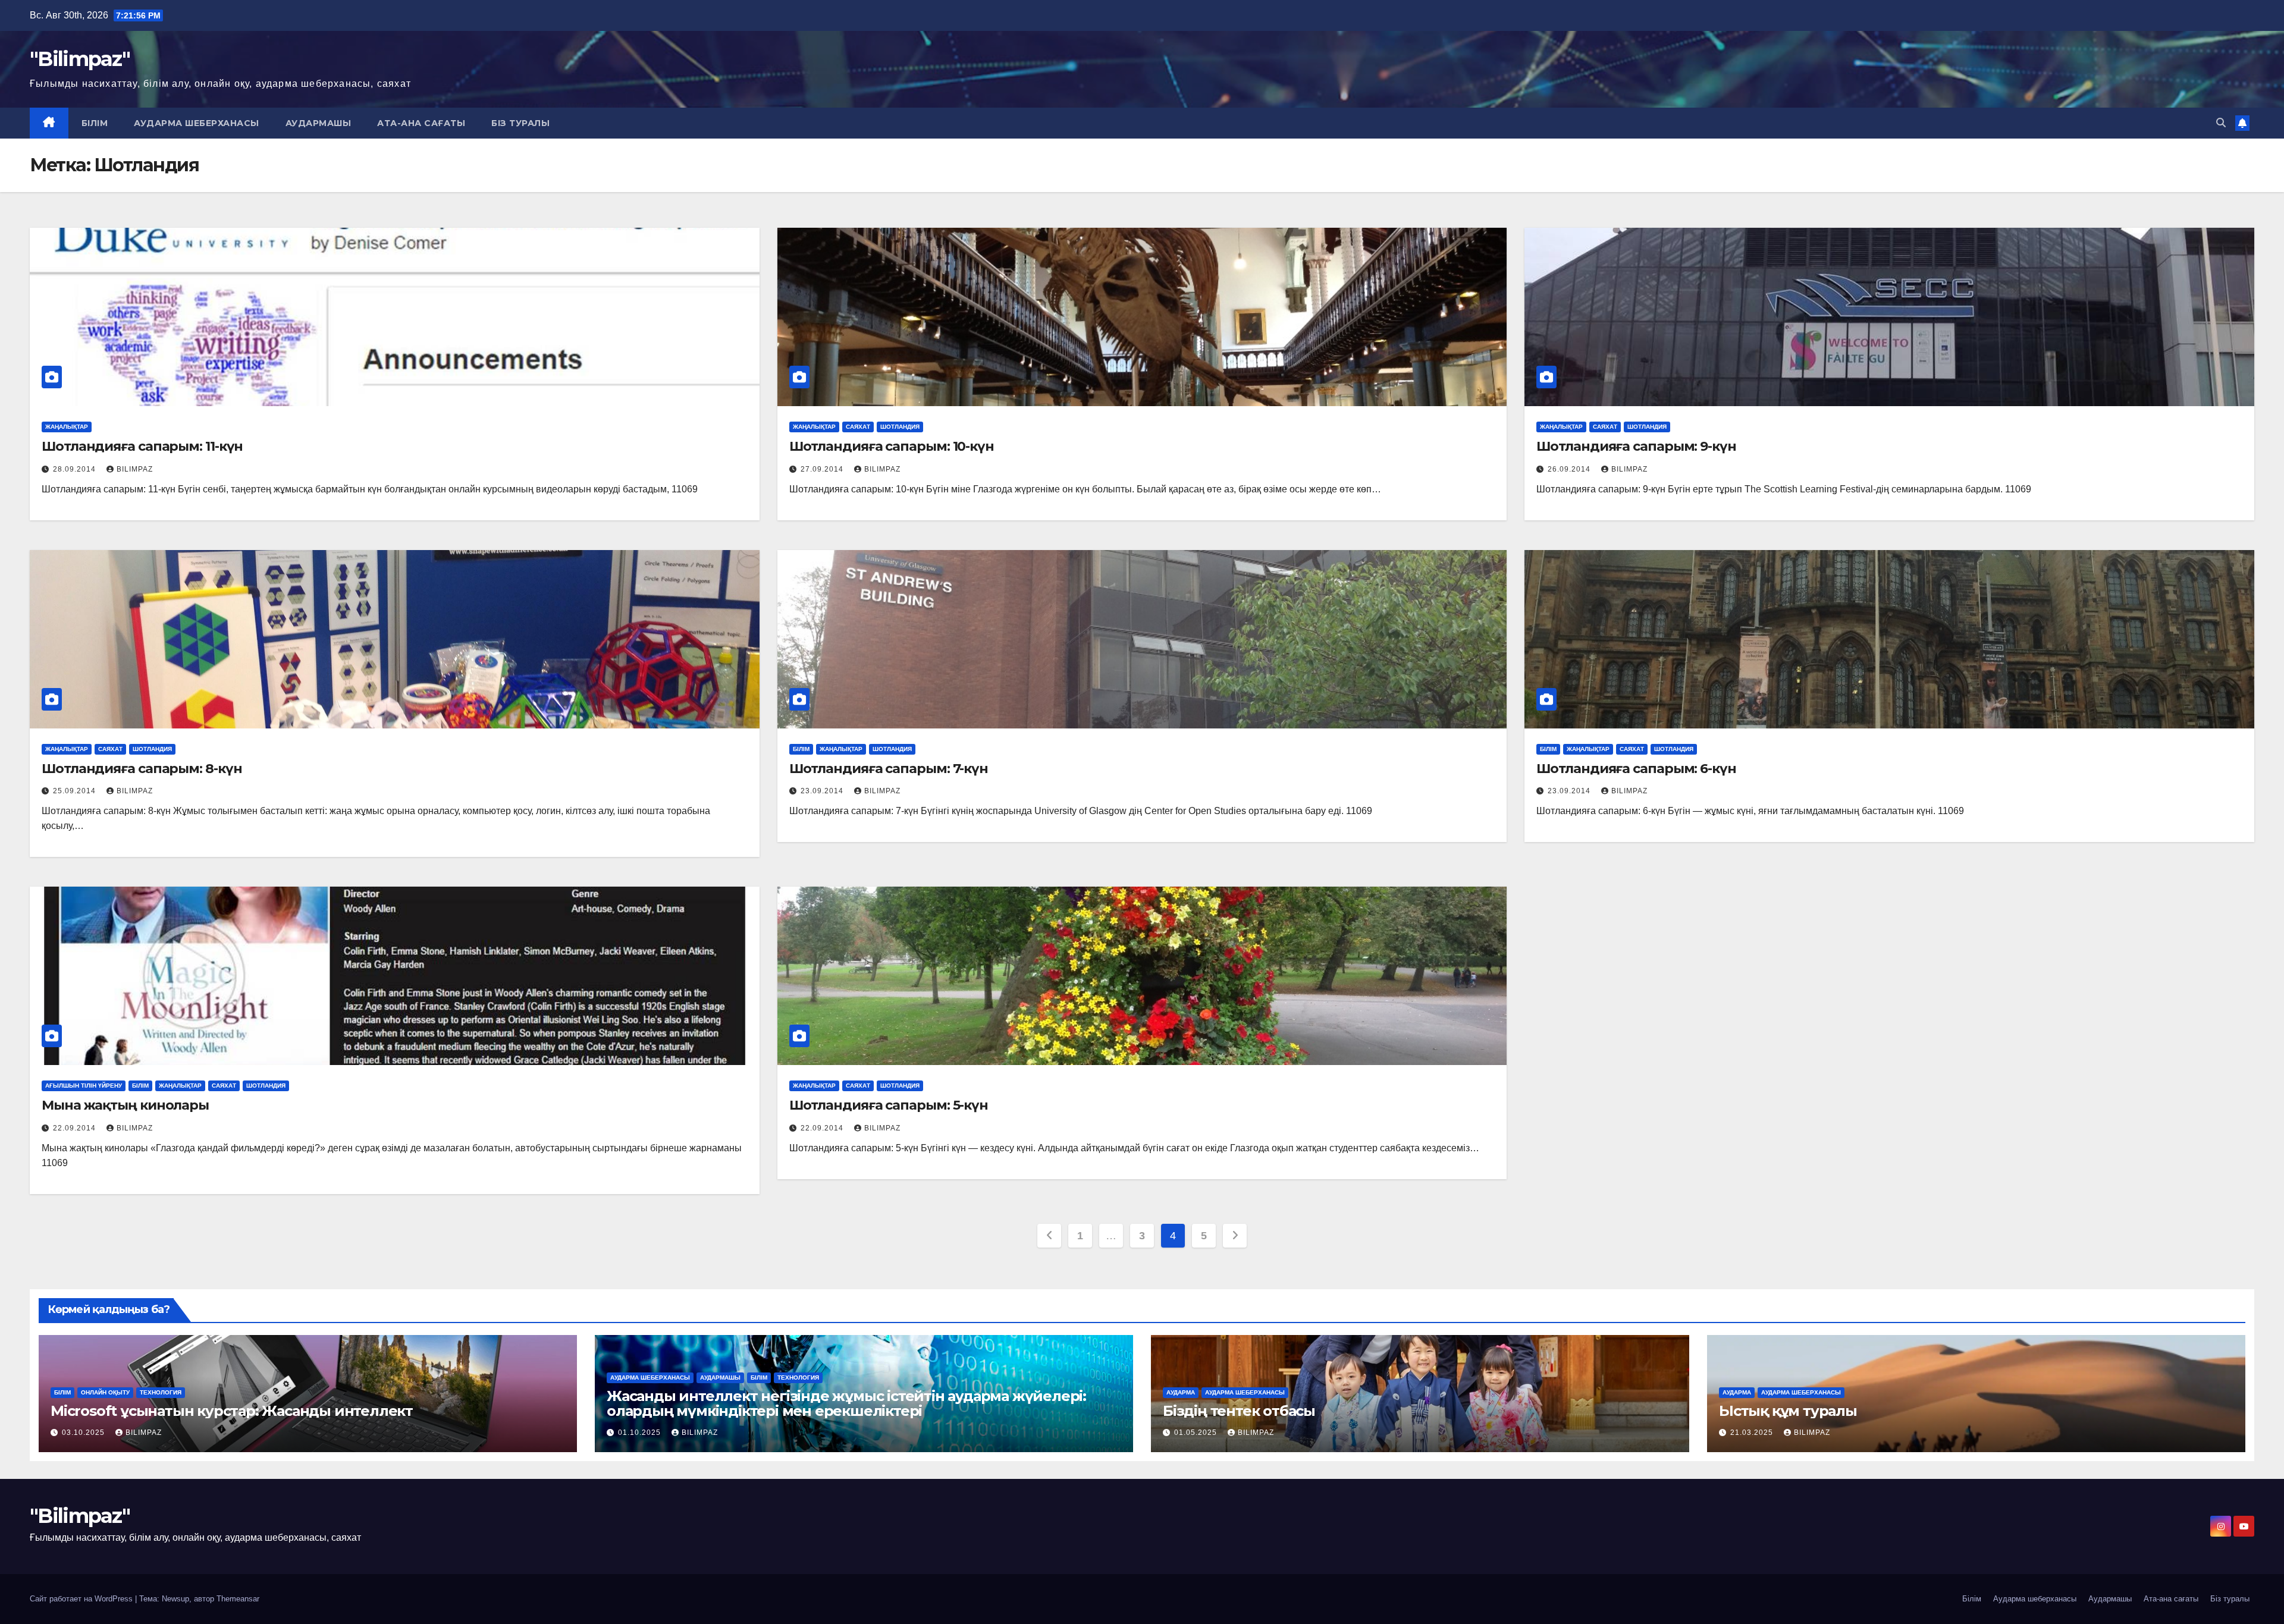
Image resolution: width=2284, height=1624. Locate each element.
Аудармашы (319, 123)
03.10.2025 (84, 1433)
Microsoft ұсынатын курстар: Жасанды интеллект (232, 1411)
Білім (95, 123)
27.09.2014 (823, 469)
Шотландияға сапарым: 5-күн (889, 1105)
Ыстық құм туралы (1788, 1411)
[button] (2221, 123)
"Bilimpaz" (80, 59)
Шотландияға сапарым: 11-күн (142, 446)
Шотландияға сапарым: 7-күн (889, 769)
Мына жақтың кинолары (125, 1105)
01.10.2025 (641, 1433)
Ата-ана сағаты (421, 123)
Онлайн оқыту (105, 1392)
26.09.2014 (1570, 469)
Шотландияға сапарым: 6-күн (1636, 769)
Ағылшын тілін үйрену (84, 1086)
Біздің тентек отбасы (1239, 1411)
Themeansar (238, 1599)
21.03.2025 (1753, 1433)
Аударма (1181, 1392)
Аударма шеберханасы (197, 123)
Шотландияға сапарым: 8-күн (142, 769)
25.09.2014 (76, 791)
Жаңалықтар (67, 427)
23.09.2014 (823, 791)
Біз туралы (520, 123)
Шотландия (900, 427)
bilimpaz (135, 469)
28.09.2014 (76, 469)
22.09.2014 (76, 1128)
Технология (161, 1392)
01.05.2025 (1197, 1433)
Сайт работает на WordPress (82, 1599)
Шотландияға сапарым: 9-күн (1636, 446)
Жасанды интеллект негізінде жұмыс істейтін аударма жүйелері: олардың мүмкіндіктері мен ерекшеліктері (846, 1403)
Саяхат (858, 427)
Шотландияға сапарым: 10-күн (892, 446)
